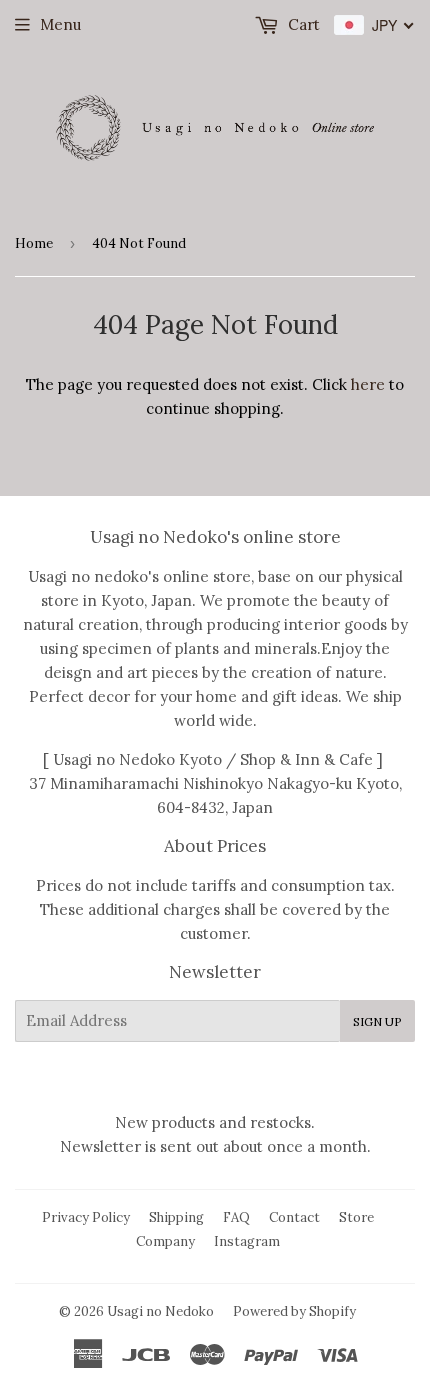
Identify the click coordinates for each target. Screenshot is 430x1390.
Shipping (176, 1217)
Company (165, 1241)
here (368, 384)
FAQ (236, 1217)
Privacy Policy (86, 1217)
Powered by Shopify (294, 1311)
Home (34, 243)
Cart (302, 24)
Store (356, 1217)
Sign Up (377, 1021)
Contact (294, 1217)
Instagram (247, 1241)
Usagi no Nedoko (160, 1311)
